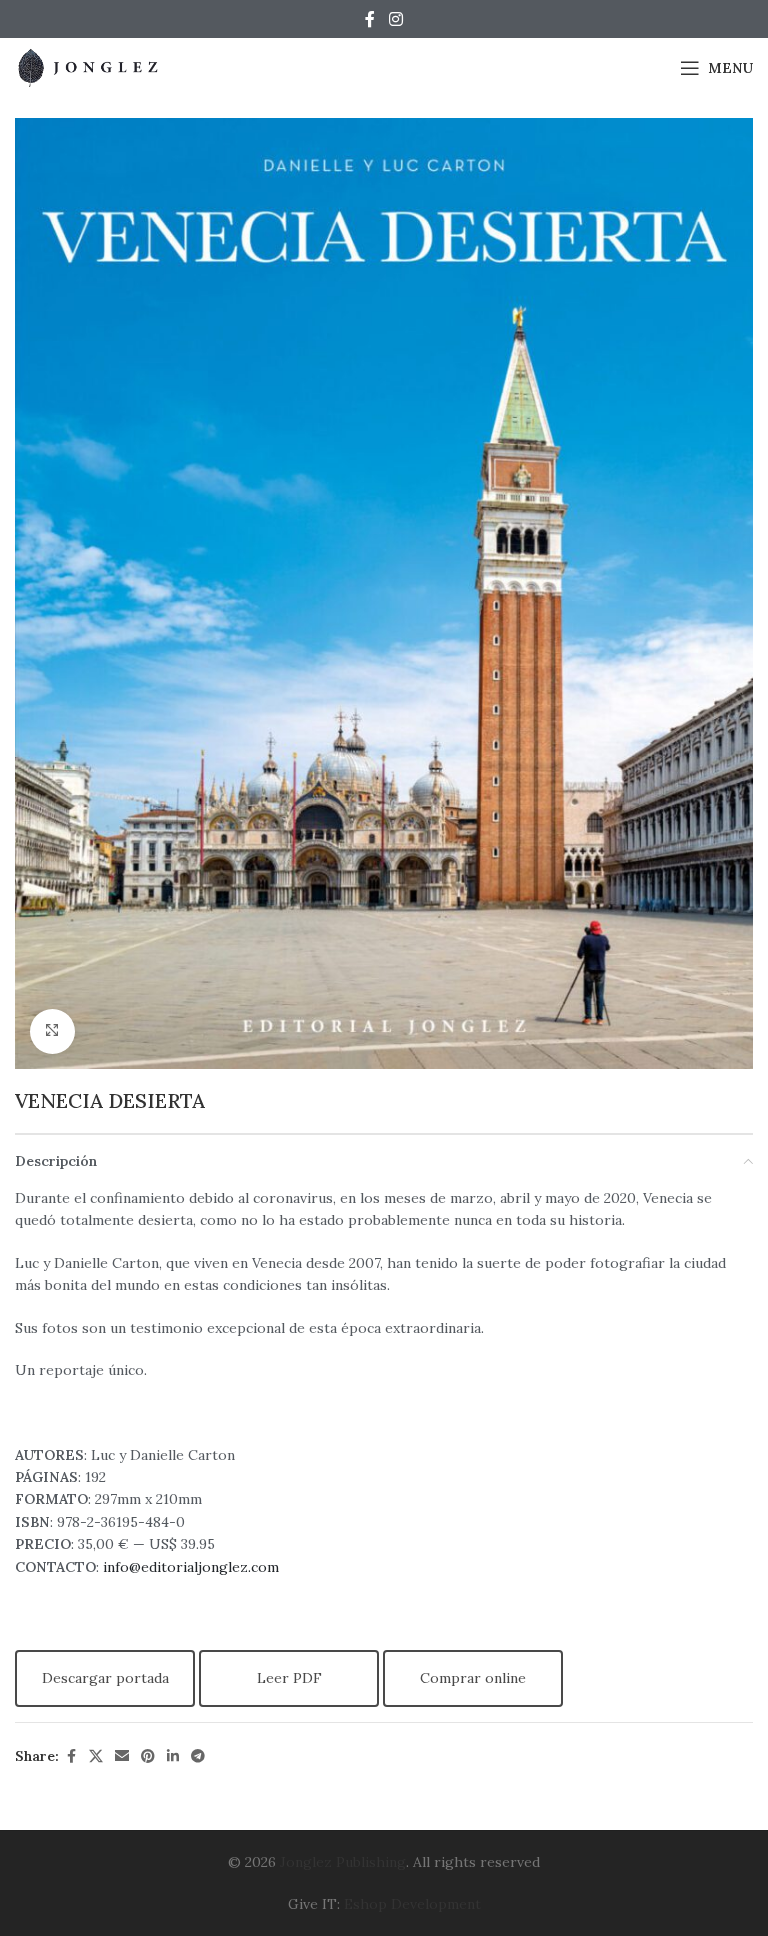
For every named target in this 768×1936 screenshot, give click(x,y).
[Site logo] (90, 67)
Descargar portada (105, 1678)
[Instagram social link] (395, 19)
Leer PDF (289, 1678)
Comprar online (473, 1678)
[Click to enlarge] (52, 1031)
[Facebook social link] (370, 19)
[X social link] (96, 1756)
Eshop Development (412, 1904)
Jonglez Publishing (343, 1862)
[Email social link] (122, 1756)
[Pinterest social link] (148, 1756)
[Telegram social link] (198, 1756)
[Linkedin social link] (173, 1756)
